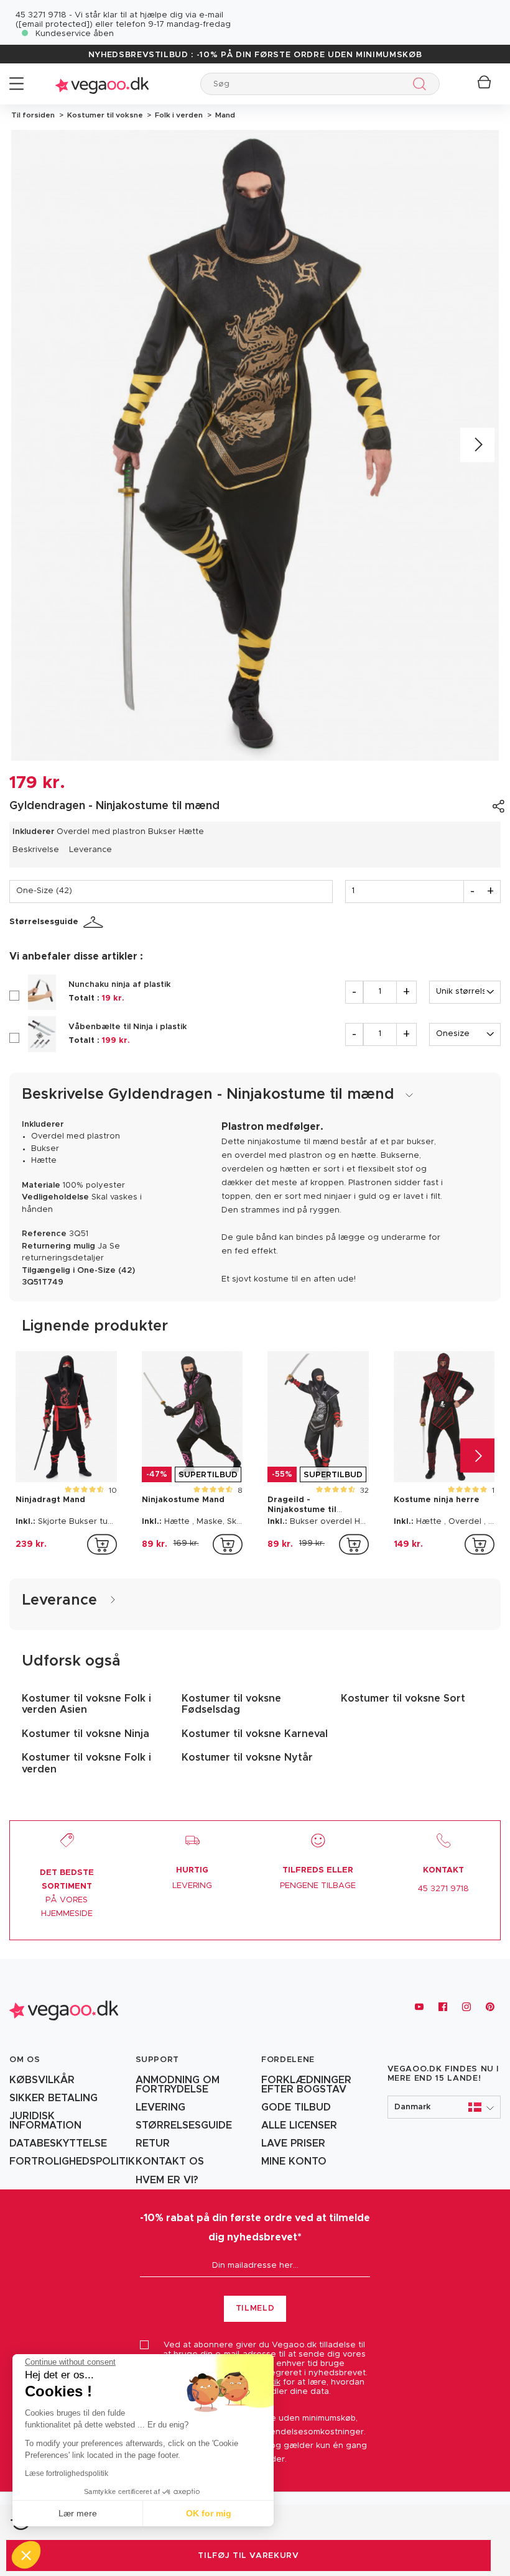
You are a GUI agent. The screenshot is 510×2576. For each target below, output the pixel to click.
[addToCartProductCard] (102, 1544)
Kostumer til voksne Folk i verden (86, 1763)
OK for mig (209, 2513)
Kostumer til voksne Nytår (247, 1758)
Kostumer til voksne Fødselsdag (231, 1704)
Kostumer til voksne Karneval (255, 1734)
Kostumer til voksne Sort (403, 1698)
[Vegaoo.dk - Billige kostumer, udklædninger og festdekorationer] (102, 84)
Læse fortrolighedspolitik (67, 2473)
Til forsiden (33, 115)
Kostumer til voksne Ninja (86, 1734)
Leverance (90, 850)
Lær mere (78, 2513)
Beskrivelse (36, 850)
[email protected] (54, 25)
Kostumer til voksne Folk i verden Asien (86, 1704)
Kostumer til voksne (104, 115)
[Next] (477, 445)
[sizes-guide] (95, 922)
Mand (223, 115)
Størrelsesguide (44, 922)
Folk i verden (178, 115)
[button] (444, 2107)
